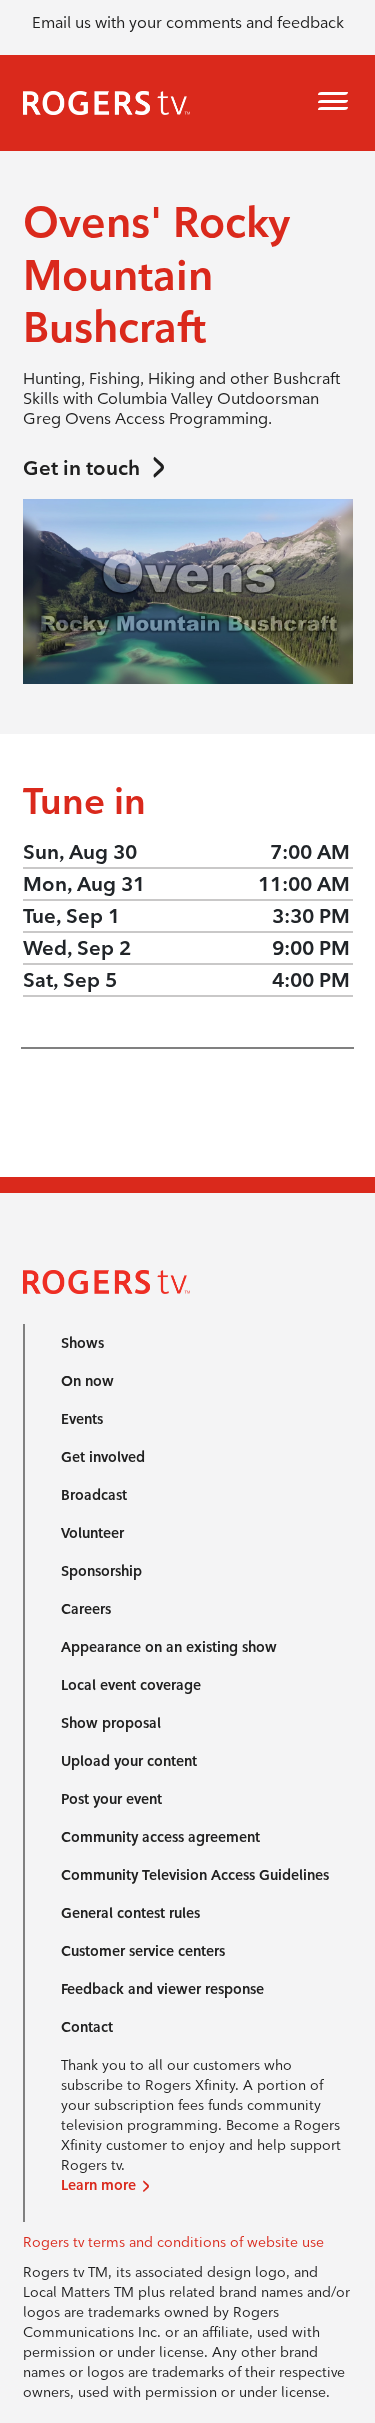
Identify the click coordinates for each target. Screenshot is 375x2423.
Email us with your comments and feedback (188, 22)
